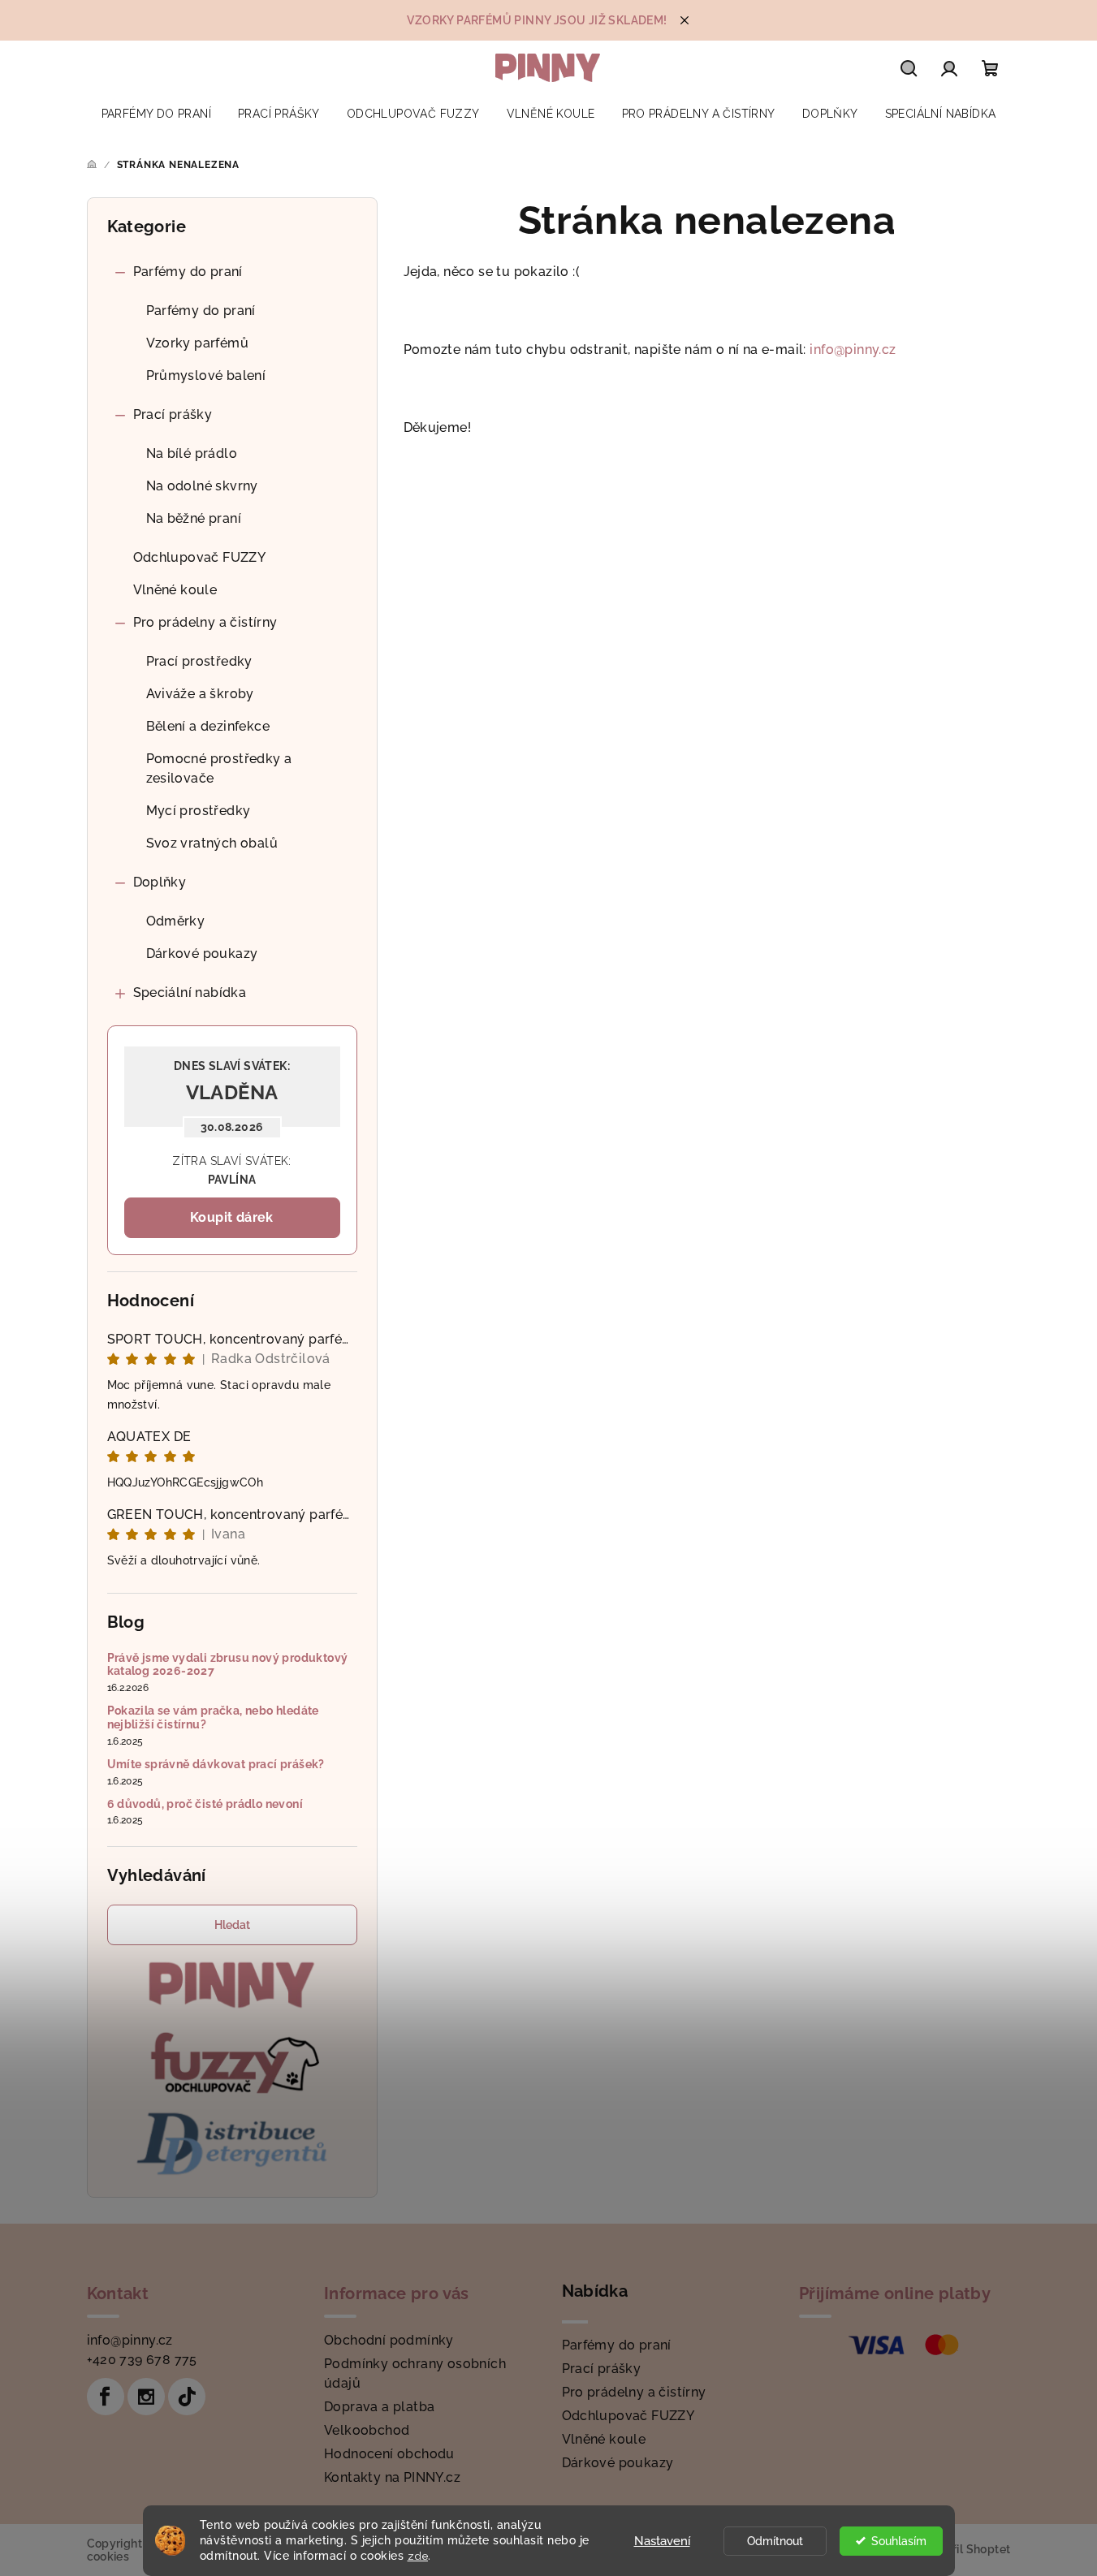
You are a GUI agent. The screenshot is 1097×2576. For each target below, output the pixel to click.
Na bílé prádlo (192, 453)
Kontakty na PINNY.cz (392, 2477)
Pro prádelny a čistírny (205, 622)
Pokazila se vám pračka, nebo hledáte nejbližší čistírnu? (213, 1717)
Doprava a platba (379, 2407)
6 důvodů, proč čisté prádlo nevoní (205, 1804)
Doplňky (160, 882)
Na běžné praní (194, 518)
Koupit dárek (232, 1217)
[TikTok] (187, 2397)
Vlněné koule (175, 590)
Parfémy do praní (188, 272)
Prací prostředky (199, 661)
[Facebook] (106, 2397)
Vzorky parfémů (198, 343)
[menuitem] (156, 114)
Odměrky (176, 921)
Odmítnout (775, 2541)
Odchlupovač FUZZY (200, 557)
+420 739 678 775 (142, 2360)
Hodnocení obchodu (389, 2454)
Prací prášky (173, 414)
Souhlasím (899, 2541)
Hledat (232, 1925)
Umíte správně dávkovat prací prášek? (216, 1764)
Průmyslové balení (206, 375)
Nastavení (662, 2541)
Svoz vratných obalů (212, 843)
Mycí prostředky (199, 811)
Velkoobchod (367, 2430)
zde (418, 2556)
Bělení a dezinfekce (208, 726)
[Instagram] (146, 2397)
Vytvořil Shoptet (965, 2549)
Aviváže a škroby (200, 694)
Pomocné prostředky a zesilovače (219, 768)
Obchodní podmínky (389, 2340)
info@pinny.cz (853, 350)
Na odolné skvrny (202, 486)
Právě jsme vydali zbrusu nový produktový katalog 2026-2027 (228, 1665)
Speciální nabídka (190, 992)
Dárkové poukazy (202, 954)
